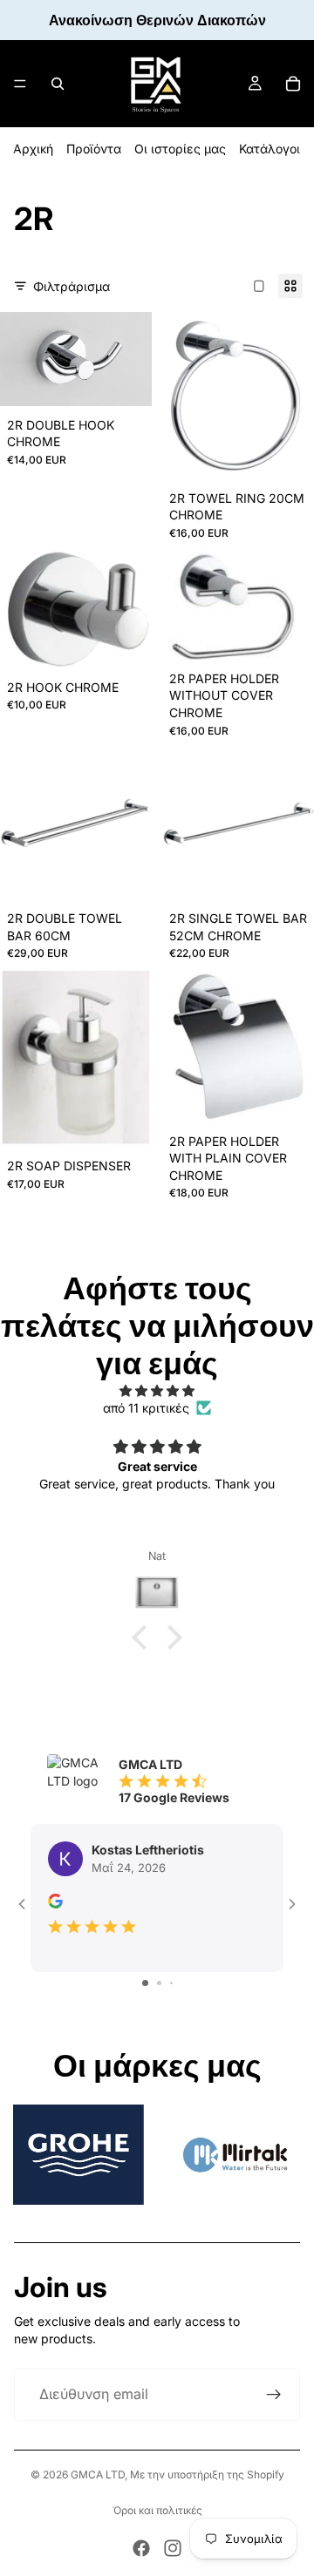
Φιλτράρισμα (72, 286)
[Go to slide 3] (171, 1983)
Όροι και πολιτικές (157, 2510)
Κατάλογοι (270, 149)
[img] (157, 1391)
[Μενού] (20, 84)
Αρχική (33, 149)
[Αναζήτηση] (58, 84)
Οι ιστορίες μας (180, 149)
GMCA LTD (98, 2474)
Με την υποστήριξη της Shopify (207, 2474)
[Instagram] (173, 2548)
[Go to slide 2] (159, 1983)
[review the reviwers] (55, 1901)
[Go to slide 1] (145, 1983)
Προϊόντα (94, 149)
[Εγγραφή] (274, 2395)
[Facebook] (141, 2548)
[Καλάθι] (293, 84)
